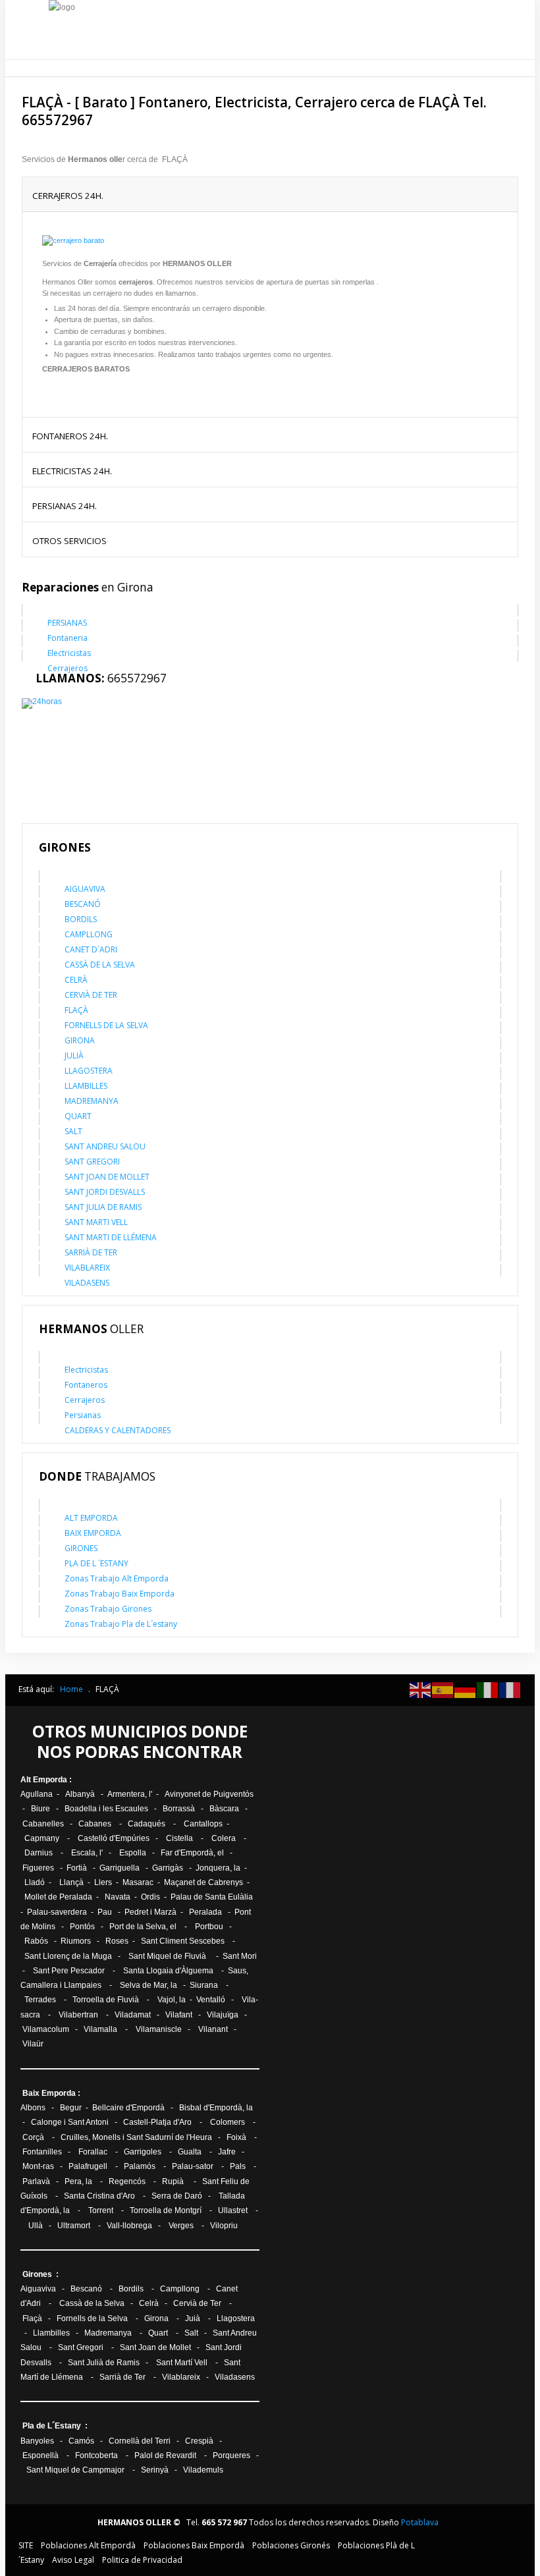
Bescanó (86, 2289)
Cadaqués (147, 1824)
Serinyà (155, 2470)
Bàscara (224, 1809)
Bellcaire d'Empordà (128, 2108)
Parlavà (36, 2181)
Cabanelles (43, 1824)
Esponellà (41, 2455)
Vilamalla (100, 2029)
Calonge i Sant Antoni (71, 2122)
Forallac (93, 2152)
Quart (158, 2333)
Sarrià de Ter (122, 2377)
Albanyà (80, 1794)
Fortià (77, 1868)
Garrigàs (168, 1868)
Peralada (205, 1912)
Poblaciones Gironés (291, 2545)
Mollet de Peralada (58, 1897)
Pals (238, 2166)
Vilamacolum (46, 2029)
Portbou (209, 1927)
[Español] (443, 1689)
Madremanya (108, 2333)
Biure (40, 1809)
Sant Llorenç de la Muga (68, 1956)
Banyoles (37, 2441)
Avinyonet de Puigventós (209, 1794)
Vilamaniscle (160, 2029)
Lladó (34, 1882)
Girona (156, 2318)
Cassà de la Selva (92, 2303)
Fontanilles (41, 2152)
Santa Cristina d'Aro (99, 2196)
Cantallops (204, 1824)
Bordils (131, 2289)
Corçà (33, 2137)
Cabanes (96, 1824)
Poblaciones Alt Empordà (88, 2545)
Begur (71, 2108)
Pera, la (78, 2181)
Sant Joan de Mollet (155, 2347)
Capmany (42, 1838)
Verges (181, 2226)
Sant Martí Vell (182, 2363)
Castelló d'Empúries (114, 1838)
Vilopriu (224, 2226)
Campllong (180, 2289)
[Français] (510, 1689)
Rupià (173, 2181)
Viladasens (235, 2377)
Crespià (199, 2441)
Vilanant (213, 2029)
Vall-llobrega (129, 2226)
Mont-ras (38, 2166)
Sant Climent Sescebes (183, 1941)
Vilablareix (181, 2377)
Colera (224, 1838)
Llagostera (236, 2318)
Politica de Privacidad (142, 2560)
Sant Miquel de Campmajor (76, 2470)
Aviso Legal (73, 2560)
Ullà (36, 2226)
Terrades (40, 2000)
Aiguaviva (38, 2289)
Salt (191, 2333)
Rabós (36, 1941)
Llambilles (51, 2333)
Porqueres (231, 2455)
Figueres (38, 1868)
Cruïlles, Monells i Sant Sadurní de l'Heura (136, 2137)
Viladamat (133, 2015)
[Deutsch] (466, 1689)
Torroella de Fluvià (106, 2000)
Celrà (149, 2303)
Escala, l (86, 1853)
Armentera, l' (131, 1794)
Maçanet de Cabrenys (203, 1882)
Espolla (133, 1853)
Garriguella (120, 1868)
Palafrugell (89, 2166)
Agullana (37, 1794)
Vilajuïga (223, 2015)
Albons (34, 2108)
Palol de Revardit (165, 2455)
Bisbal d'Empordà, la (216, 2108)
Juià (193, 2318)
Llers (103, 1882)
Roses (117, 1941)
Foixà (236, 2137)
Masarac (138, 1882)
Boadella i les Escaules (106, 1809)
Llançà (71, 1882)
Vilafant (179, 2015)
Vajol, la (172, 2000)
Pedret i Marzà (150, 1912)
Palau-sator (194, 2166)
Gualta (190, 2152)
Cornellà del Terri (141, 2441)
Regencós (127, 2181)
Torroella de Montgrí (166, 2210)
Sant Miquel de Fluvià (167, 1956)
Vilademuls (203, 2470)
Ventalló (211, 2000)
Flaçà (32, 2318)
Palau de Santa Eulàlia (212, 1897)
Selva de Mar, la (148, 1985)
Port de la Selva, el (143, 1927)
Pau (106, 1912)
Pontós (82, 1927)
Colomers (228, 2122)
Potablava (420, 2522)
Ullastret (233, 2210)
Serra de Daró (177, 2196)
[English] (421, 1689)
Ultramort (75, 2226)
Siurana (204, 1985)
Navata (118, 1897)
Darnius (39, 1853)
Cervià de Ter (197, 2303)
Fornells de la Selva (92, 2318)
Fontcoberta (96, 2455)
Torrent (102, 2210)
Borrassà (179, 1809)
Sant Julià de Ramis (104, 2363)
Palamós (140, 2166)
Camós (81, 2441)
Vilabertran (78, 2015)
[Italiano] (488, 1689)
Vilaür (34, 2044)
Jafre (227, 2152)
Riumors (76, 1941)
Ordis (150, 1897)
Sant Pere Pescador (69, 1971)
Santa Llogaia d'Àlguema (168, 1971)
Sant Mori (240, 1956)
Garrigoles (143, 2152)
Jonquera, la (219, 1868)
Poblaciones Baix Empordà (194, 2545)
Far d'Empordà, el (192, 1853)
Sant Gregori (81, 2347)
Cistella (179, 1838)
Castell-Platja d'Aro (157, 2122)
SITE (26, 2545)
